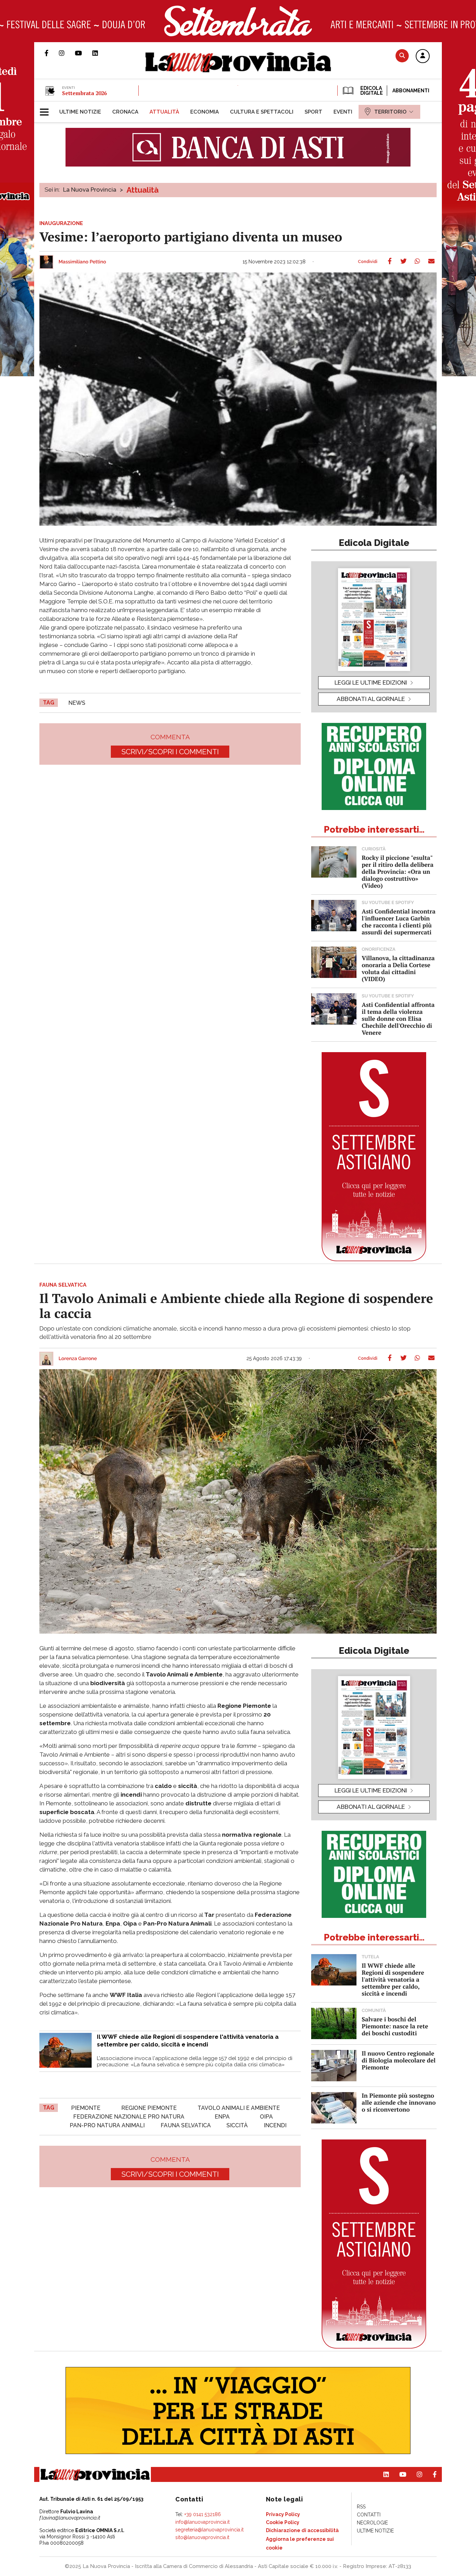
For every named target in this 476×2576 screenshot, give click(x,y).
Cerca (402, 56)
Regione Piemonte (149, 2108)
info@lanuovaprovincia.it (202, 2522)
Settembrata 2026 (84, 93)
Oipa (266, 2117)
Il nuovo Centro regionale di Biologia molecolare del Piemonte (399, 2060)
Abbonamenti (411, 91)
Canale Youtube (84, 53)
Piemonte (86, 2108)
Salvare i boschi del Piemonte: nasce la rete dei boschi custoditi (395, 2026)
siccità (237, 2125)
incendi (275, 2125)
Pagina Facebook (52, 53)
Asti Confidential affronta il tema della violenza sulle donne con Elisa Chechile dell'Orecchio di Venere (398, 1019)
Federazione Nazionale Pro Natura (129, 2117)
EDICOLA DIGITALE (371, 91)
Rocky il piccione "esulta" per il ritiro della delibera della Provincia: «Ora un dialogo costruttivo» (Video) (398, 871)
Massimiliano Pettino (82, 262)
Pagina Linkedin (100, 53)
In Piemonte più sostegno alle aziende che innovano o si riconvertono (399, 2102)
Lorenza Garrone (78, 1359)
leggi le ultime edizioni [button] (371, 682)
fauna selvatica (186, 2125)
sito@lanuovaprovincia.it (202, 2537)
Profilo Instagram (67, 53)
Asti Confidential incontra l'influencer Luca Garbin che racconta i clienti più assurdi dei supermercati (399, 922)
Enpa (222, 2117)
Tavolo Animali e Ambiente (239, 2108)
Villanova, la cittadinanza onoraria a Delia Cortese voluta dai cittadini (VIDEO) (398, 968)
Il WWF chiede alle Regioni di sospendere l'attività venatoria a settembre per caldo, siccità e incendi (393, 1979)
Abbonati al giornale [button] (371, 699)
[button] (423, 56)
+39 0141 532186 (203, 2514)
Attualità (143, 190)
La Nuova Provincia (90, 190)
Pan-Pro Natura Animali (107, 2125)
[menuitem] (80, 112)
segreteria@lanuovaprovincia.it (209, 2530)
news (77, 703)
